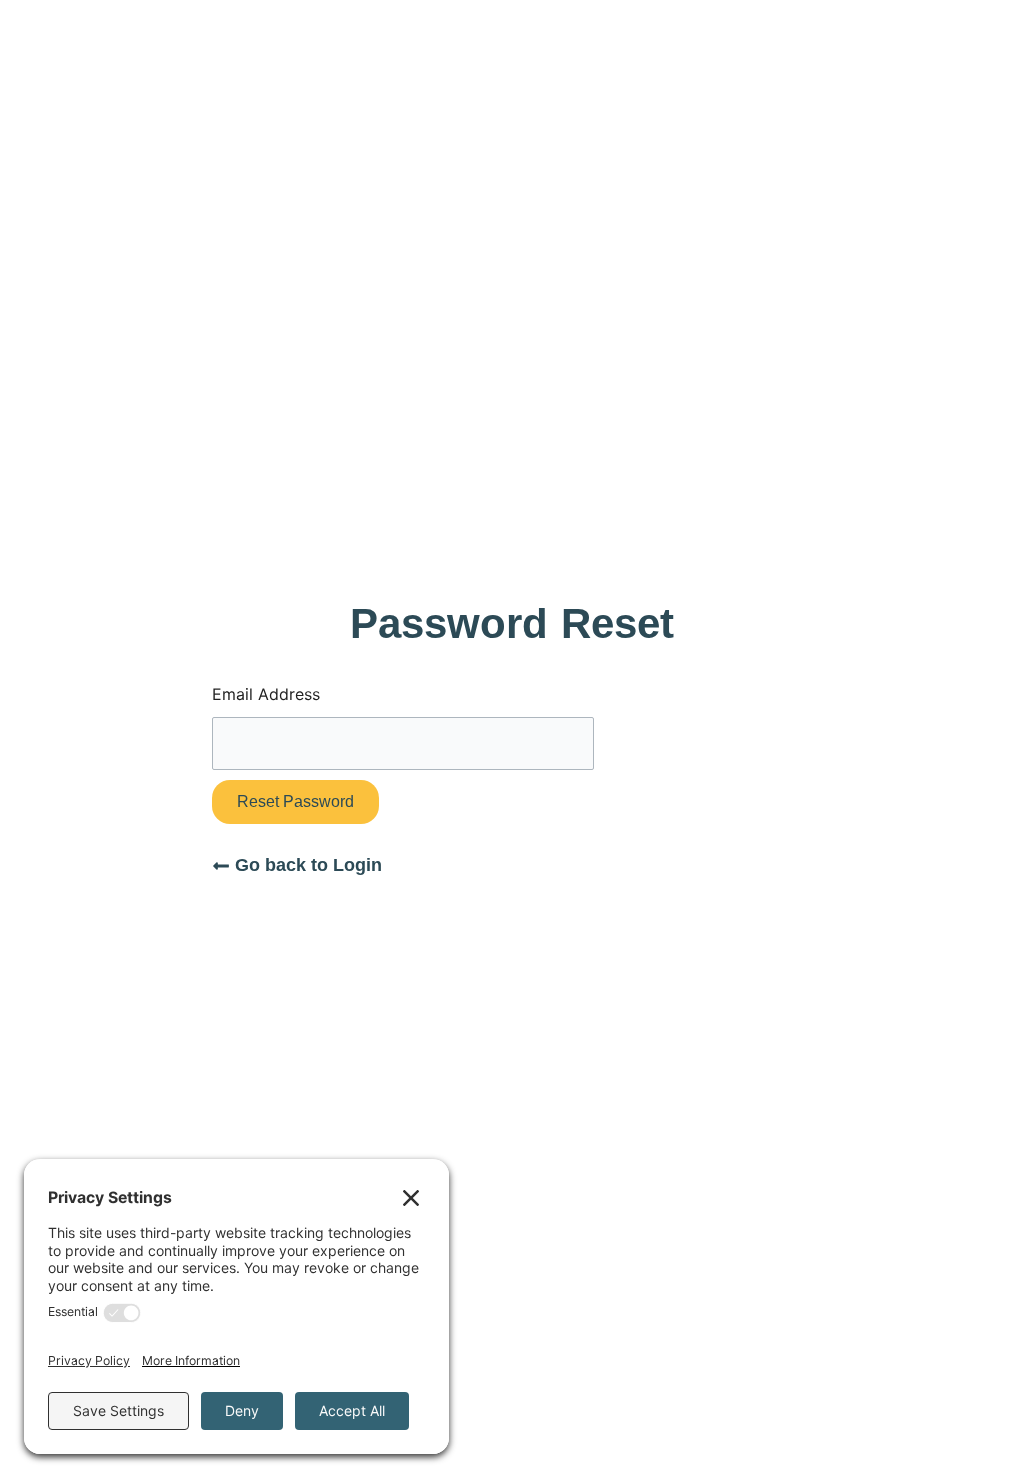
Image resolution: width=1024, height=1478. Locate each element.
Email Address (266, 694)
